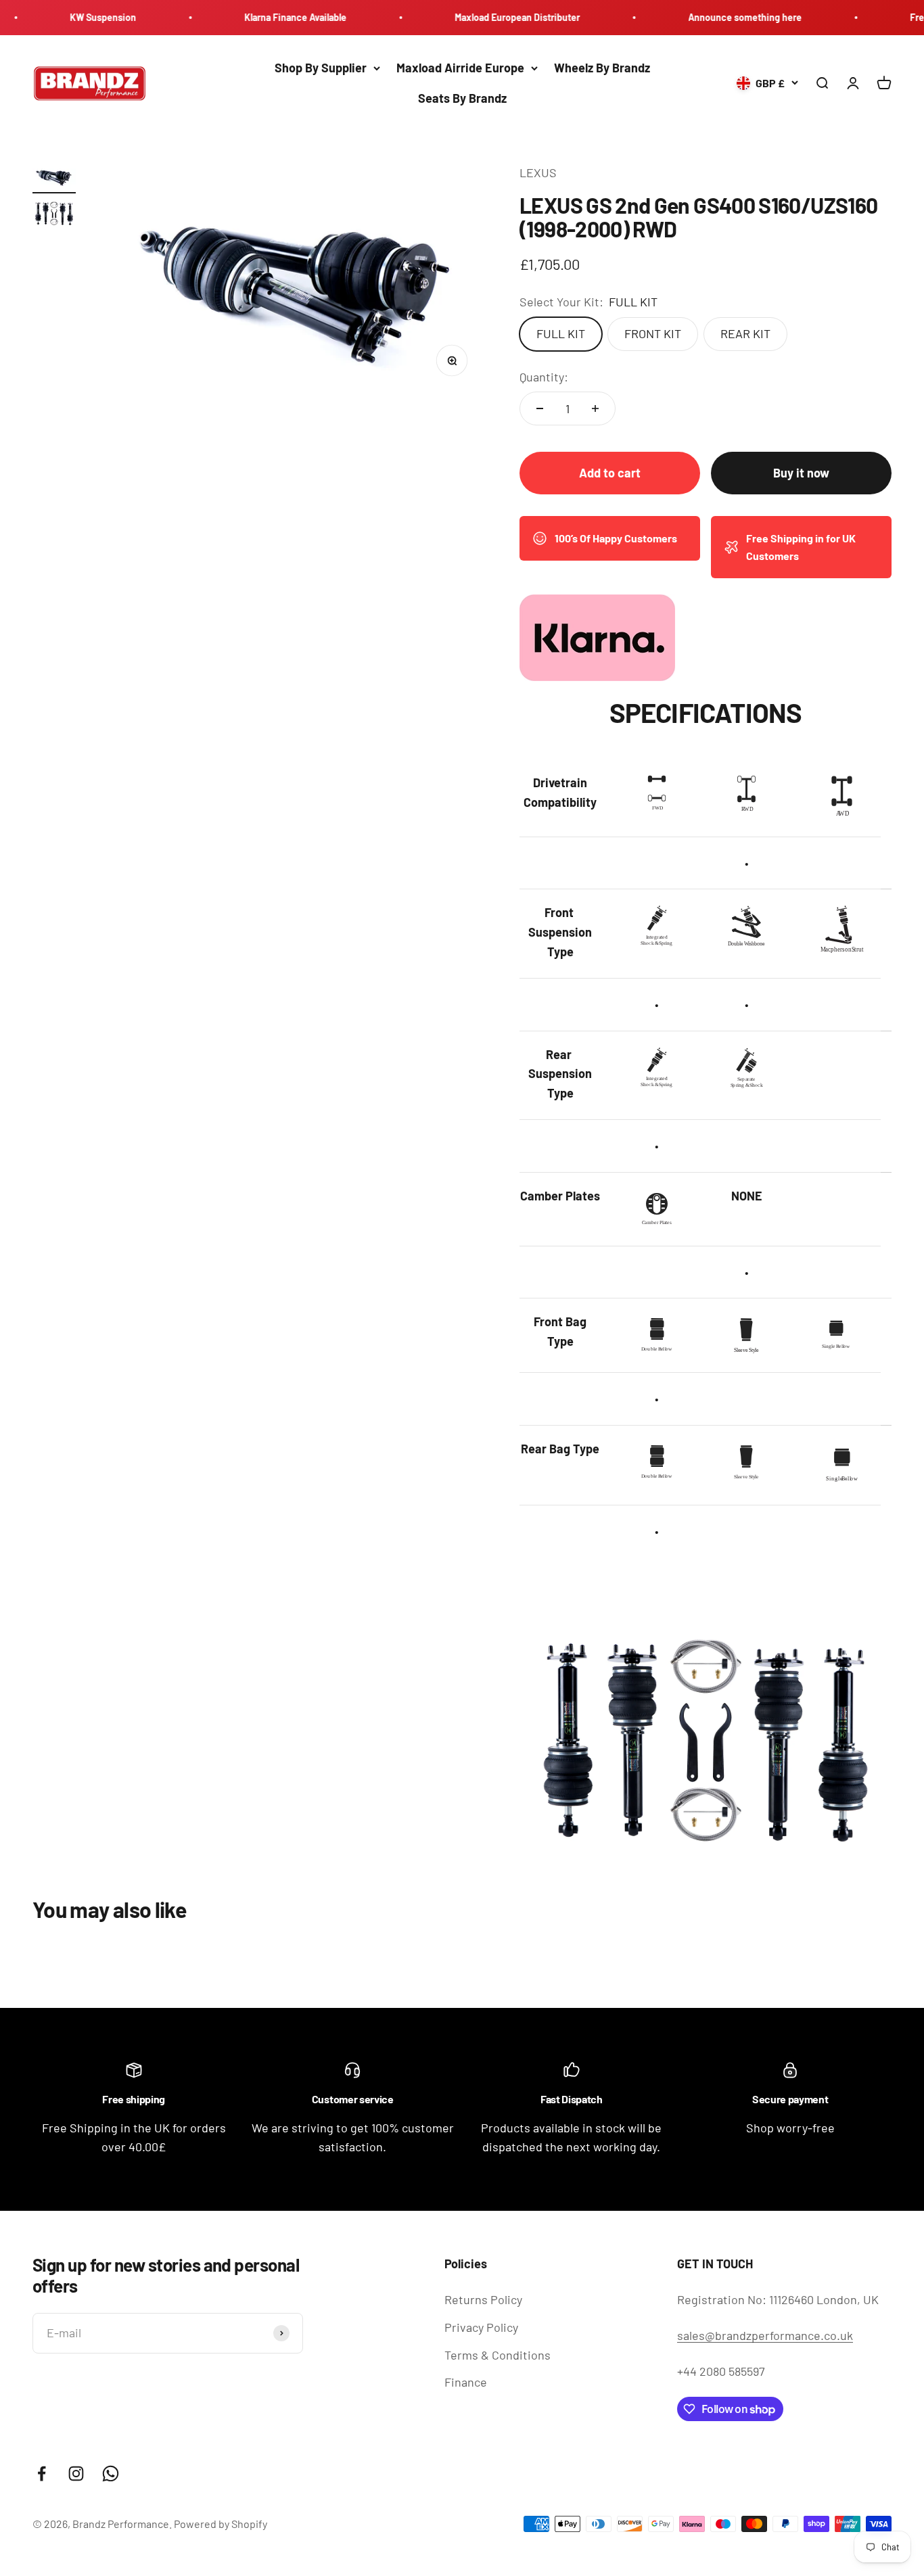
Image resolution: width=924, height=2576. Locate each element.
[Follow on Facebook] (42, 2474)
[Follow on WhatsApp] (111, 2474)
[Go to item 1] (54, 178)
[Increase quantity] (595, 408)
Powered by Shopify (221, 2524)
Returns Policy (483, 2299)
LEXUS (538, 172)
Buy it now (801, 473)
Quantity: (544, 377)
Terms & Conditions (498, 2355)
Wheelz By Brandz (602, 68)
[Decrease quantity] (540, 408)
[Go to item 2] (54, 215)
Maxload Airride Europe (460, 68)
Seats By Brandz (462, 98)
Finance (466, 2382)
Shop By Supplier (321, 68)
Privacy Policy (481, 2327)
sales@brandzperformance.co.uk (765, 2335)
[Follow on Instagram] (76, 2474)
